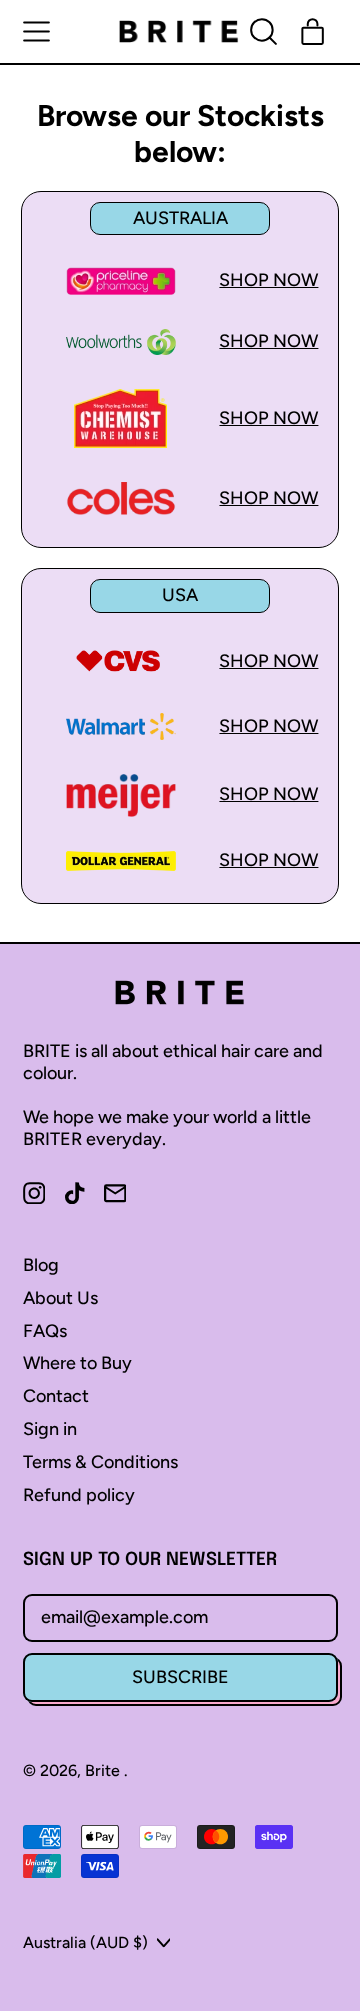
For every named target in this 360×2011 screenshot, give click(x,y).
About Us (60, 1298)
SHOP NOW (268, 280)
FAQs (45, 1331)
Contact (56, 1396)
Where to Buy (77, 1363)
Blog (41, 1265)
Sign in (50, 1429)
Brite (104, 1770)
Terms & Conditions (100, 1462)
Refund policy (79, 1495)
